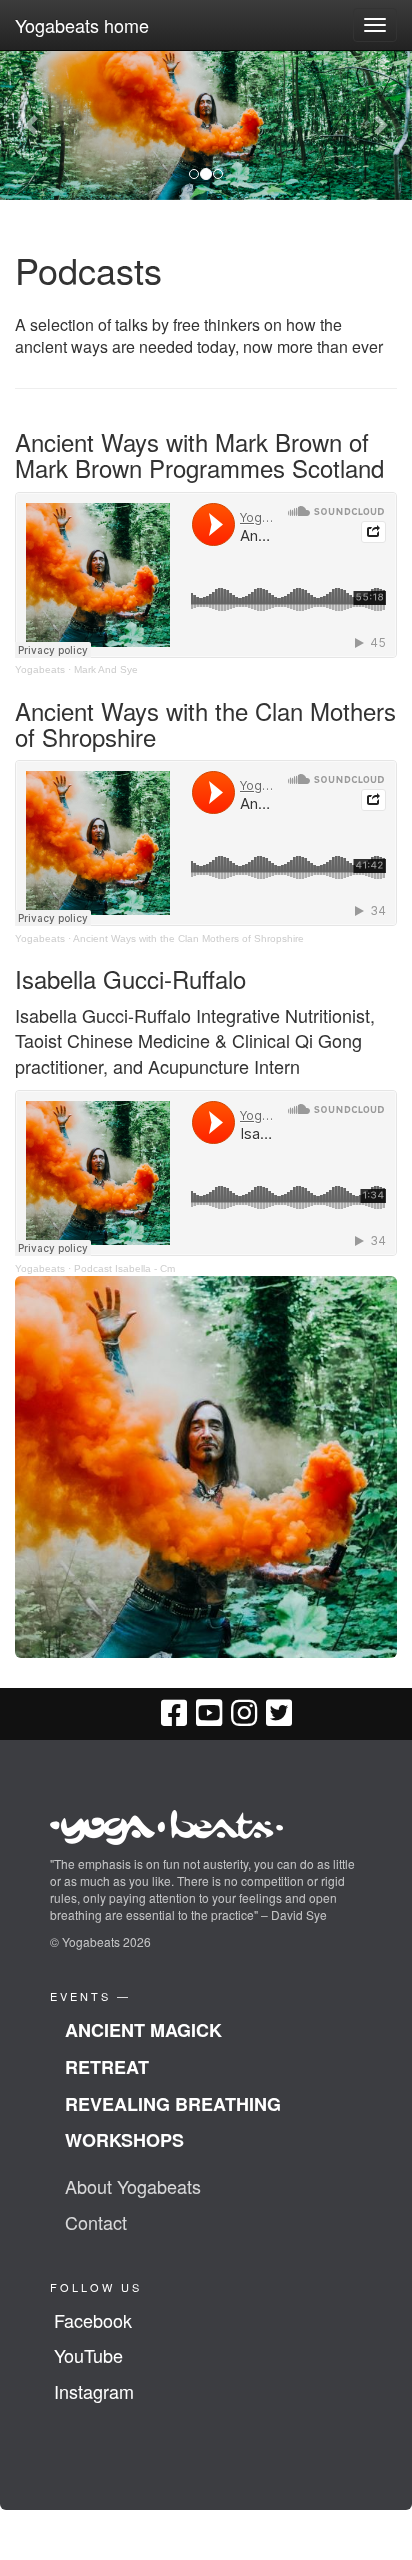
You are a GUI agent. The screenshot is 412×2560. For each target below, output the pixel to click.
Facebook (93, 2320)
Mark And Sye (106, 669)
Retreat (107, 2067)
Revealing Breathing (173, 2104)
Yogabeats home (82, 25)
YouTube (88, 2355)
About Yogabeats (133, 2186)
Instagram (94, 2391)
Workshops (124, 2140)
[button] (31, 125)
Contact (96, 2222)
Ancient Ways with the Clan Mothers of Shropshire (188, 938)
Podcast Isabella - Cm (124, 1268)
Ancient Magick (143, 2030)
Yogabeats (40, 669)
